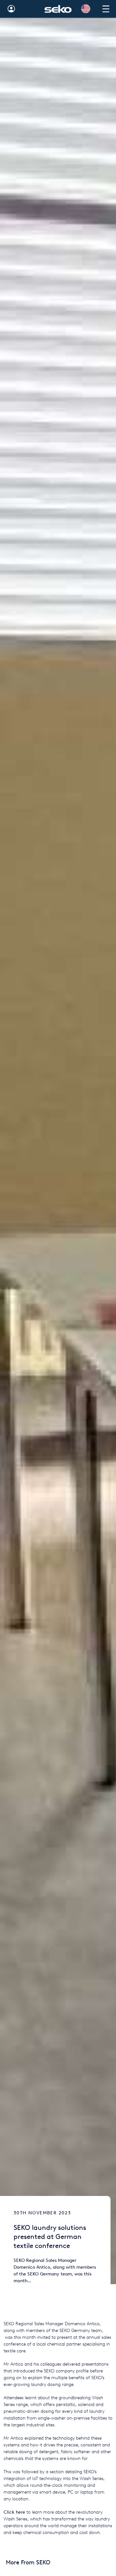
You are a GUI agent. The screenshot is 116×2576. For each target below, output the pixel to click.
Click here (14, 2512)
